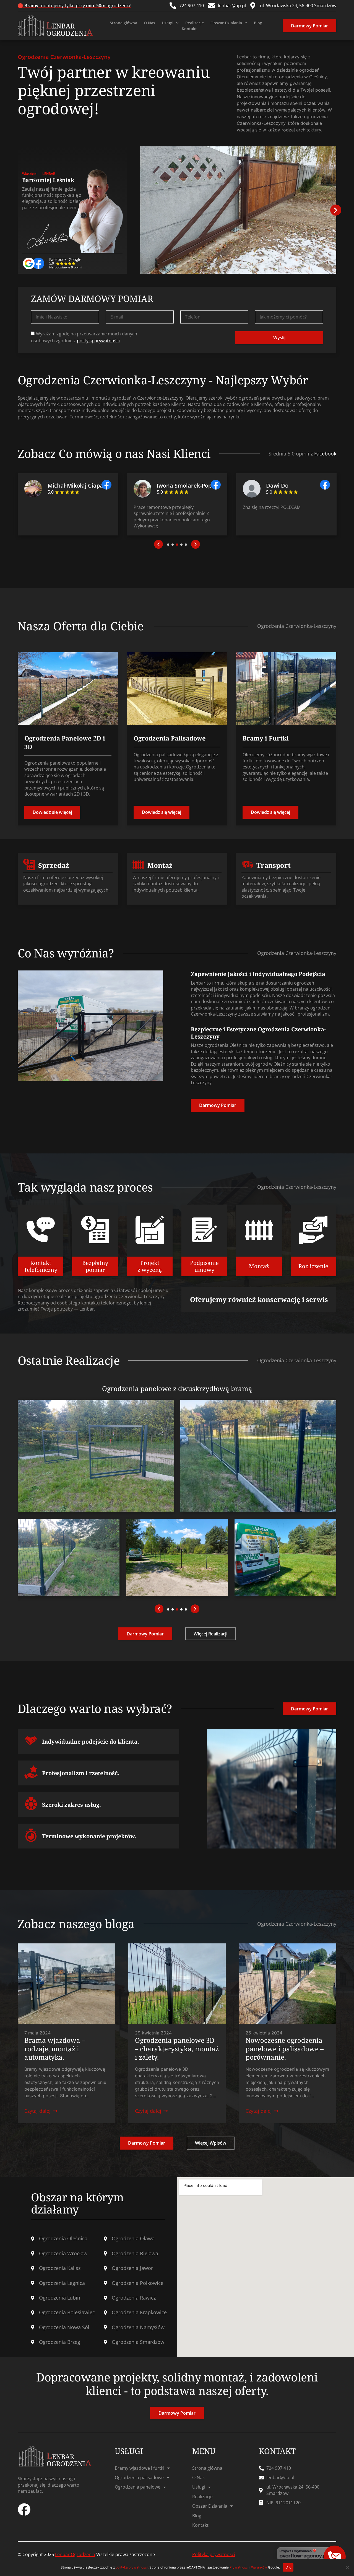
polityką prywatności (98, 341)
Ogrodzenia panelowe (138, 2487)
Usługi (168, 23)
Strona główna (123, 23)
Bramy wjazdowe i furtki (140, 2468)
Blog (258, 23)
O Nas (149, 23)
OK (288, 2567)
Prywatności (239, 2567)
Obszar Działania (226, 23)
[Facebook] (24, 2510)
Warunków (259, 2567)
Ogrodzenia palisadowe (139, 2477)
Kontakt (189, 29)
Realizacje (195, 23)
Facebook (325, 454)
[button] (336, 210)
